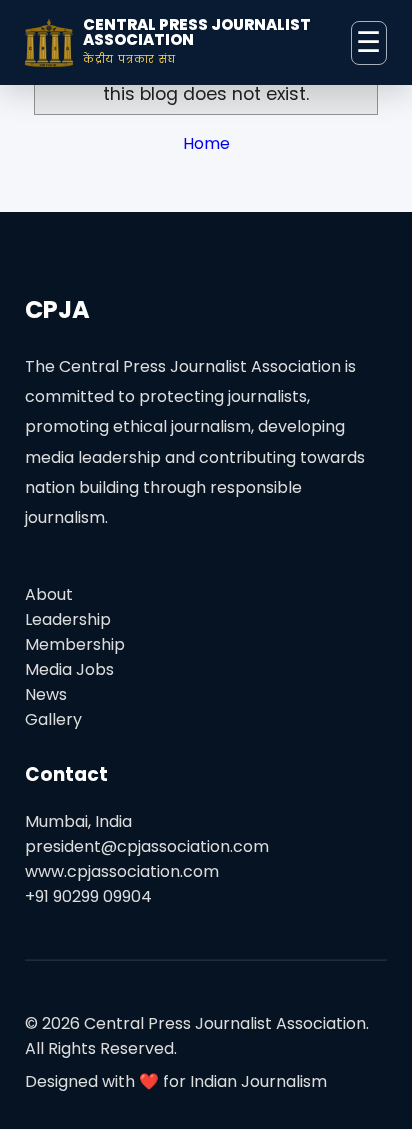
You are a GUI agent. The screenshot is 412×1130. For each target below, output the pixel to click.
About (49, 594)
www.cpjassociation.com (122, 871)
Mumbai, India (78, 821)
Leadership (68, 619)
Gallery (53, 719)
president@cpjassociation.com (147, 846)
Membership (75, 644)
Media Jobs (69, 669)
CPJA (57, 309)
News (46, 694)
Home (206, 143)
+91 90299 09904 (88, 896)
